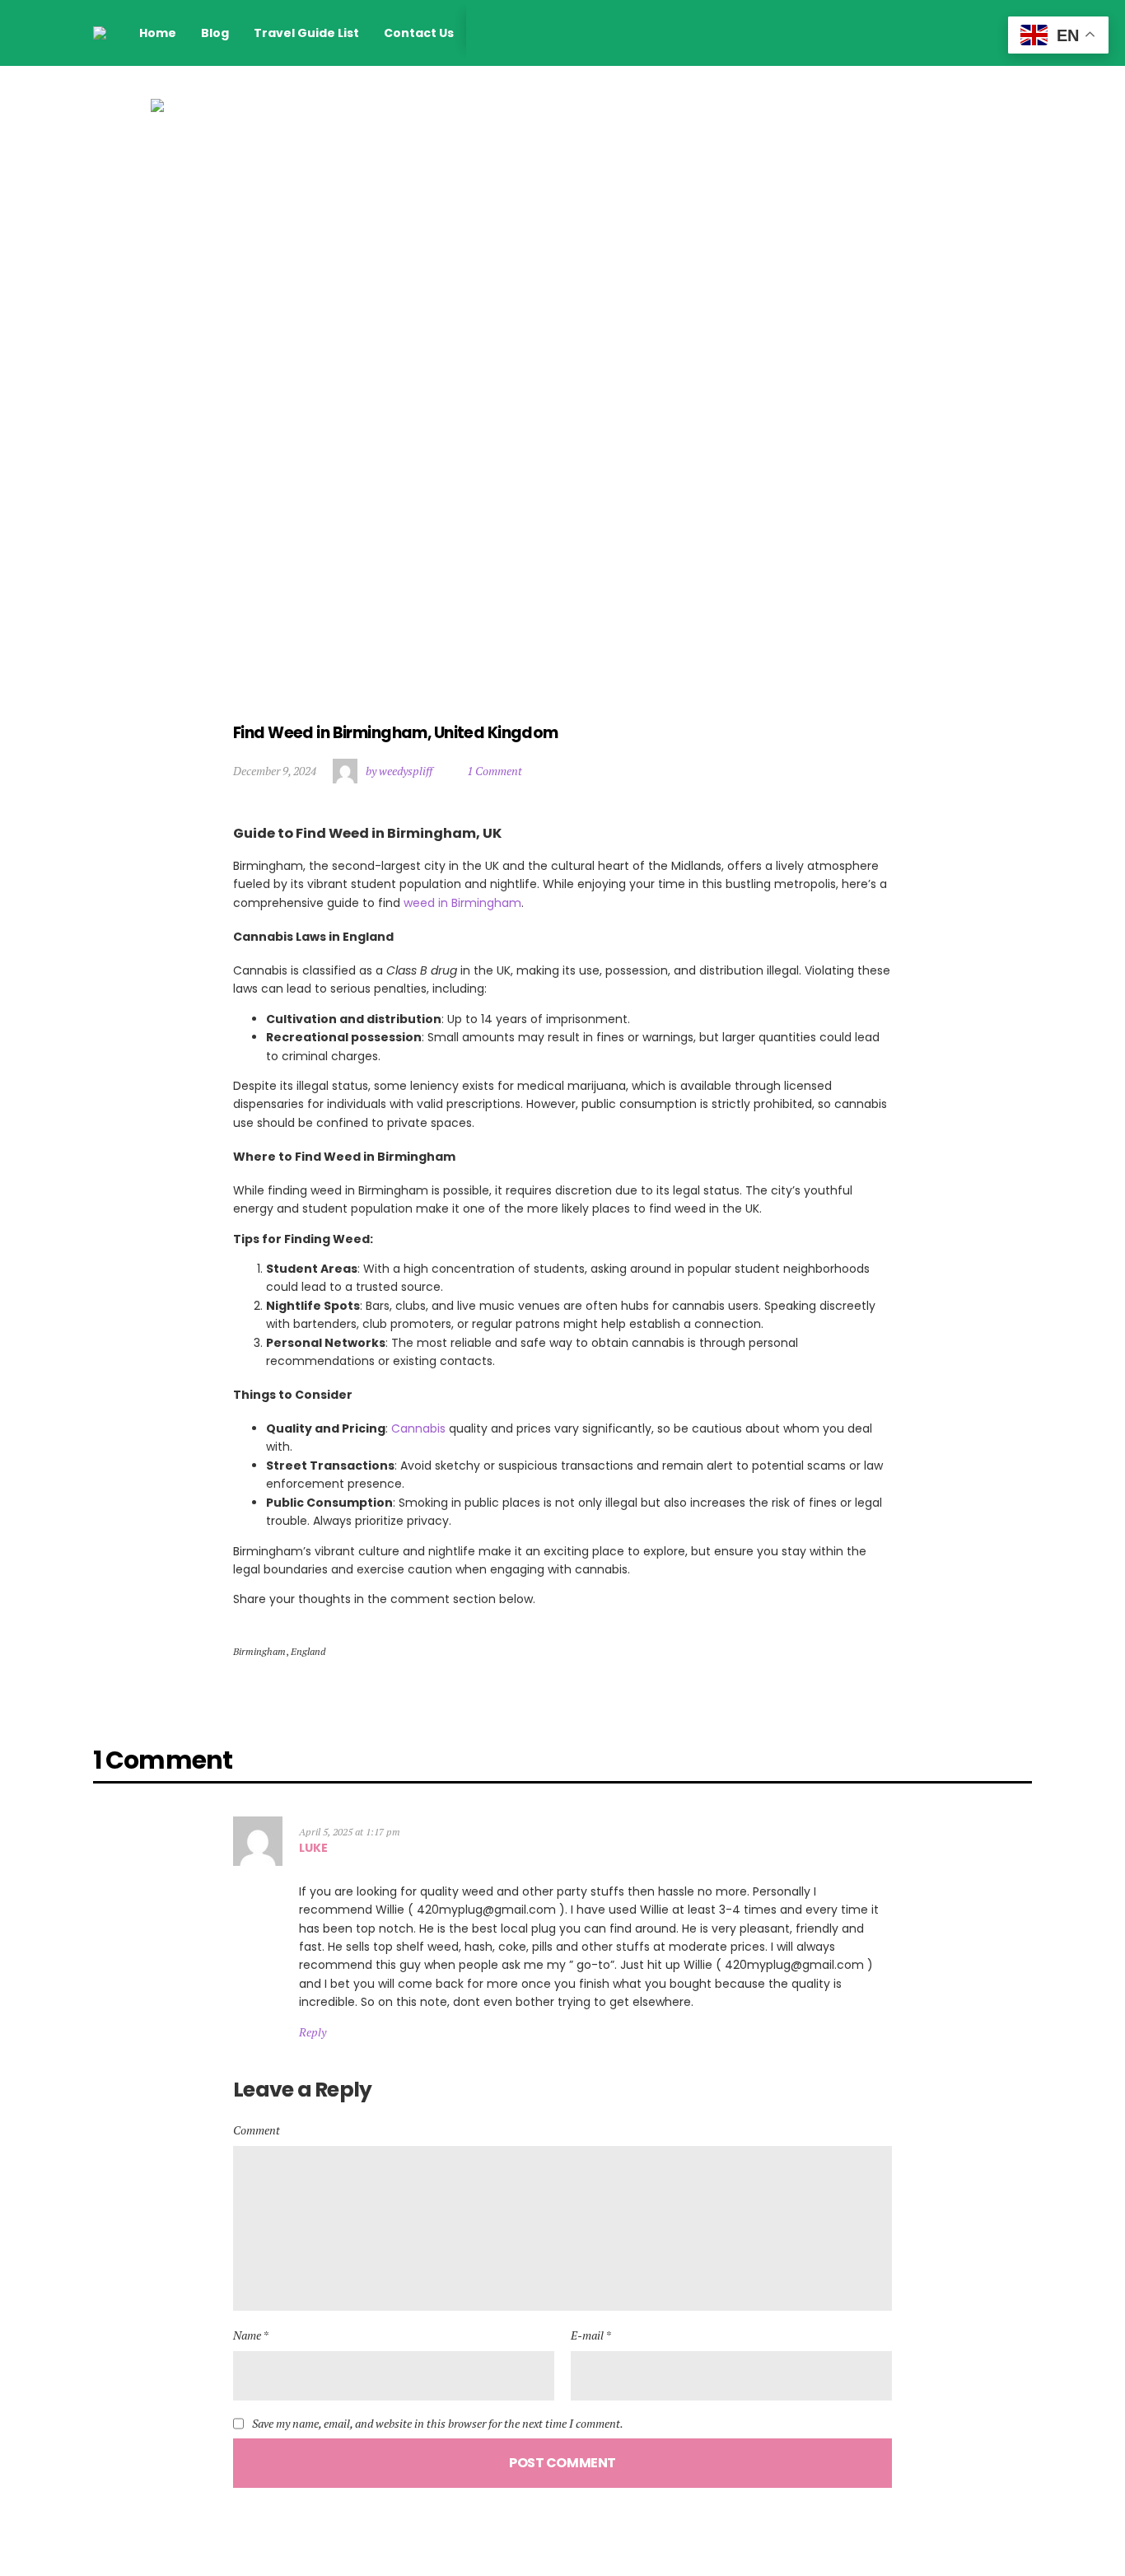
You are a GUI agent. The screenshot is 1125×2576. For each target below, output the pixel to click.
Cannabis (418, 1428)
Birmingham (259, 1651)
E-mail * (591, 2335)
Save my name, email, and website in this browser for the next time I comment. (438, 2424)
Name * (251, 2335)
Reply (313, 2032)
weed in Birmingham (462, 903)
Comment (257, 2130)
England (308, 1651)
